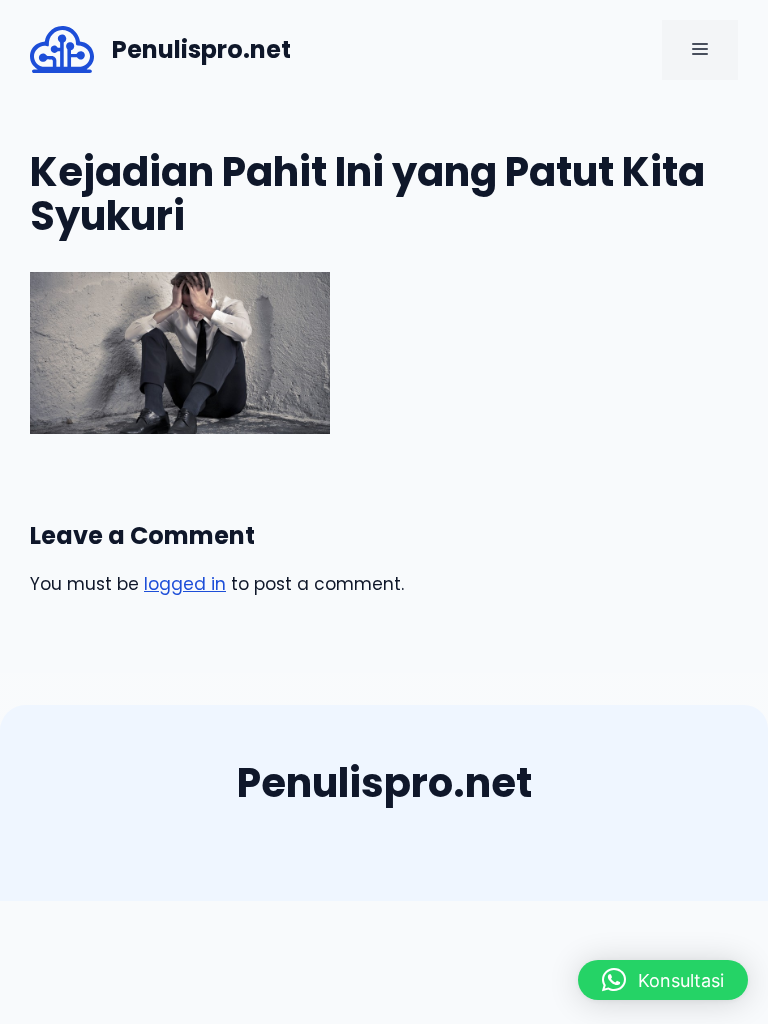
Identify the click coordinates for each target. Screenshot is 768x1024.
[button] (663, 980)
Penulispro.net (201, 49)
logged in (185, 584)
